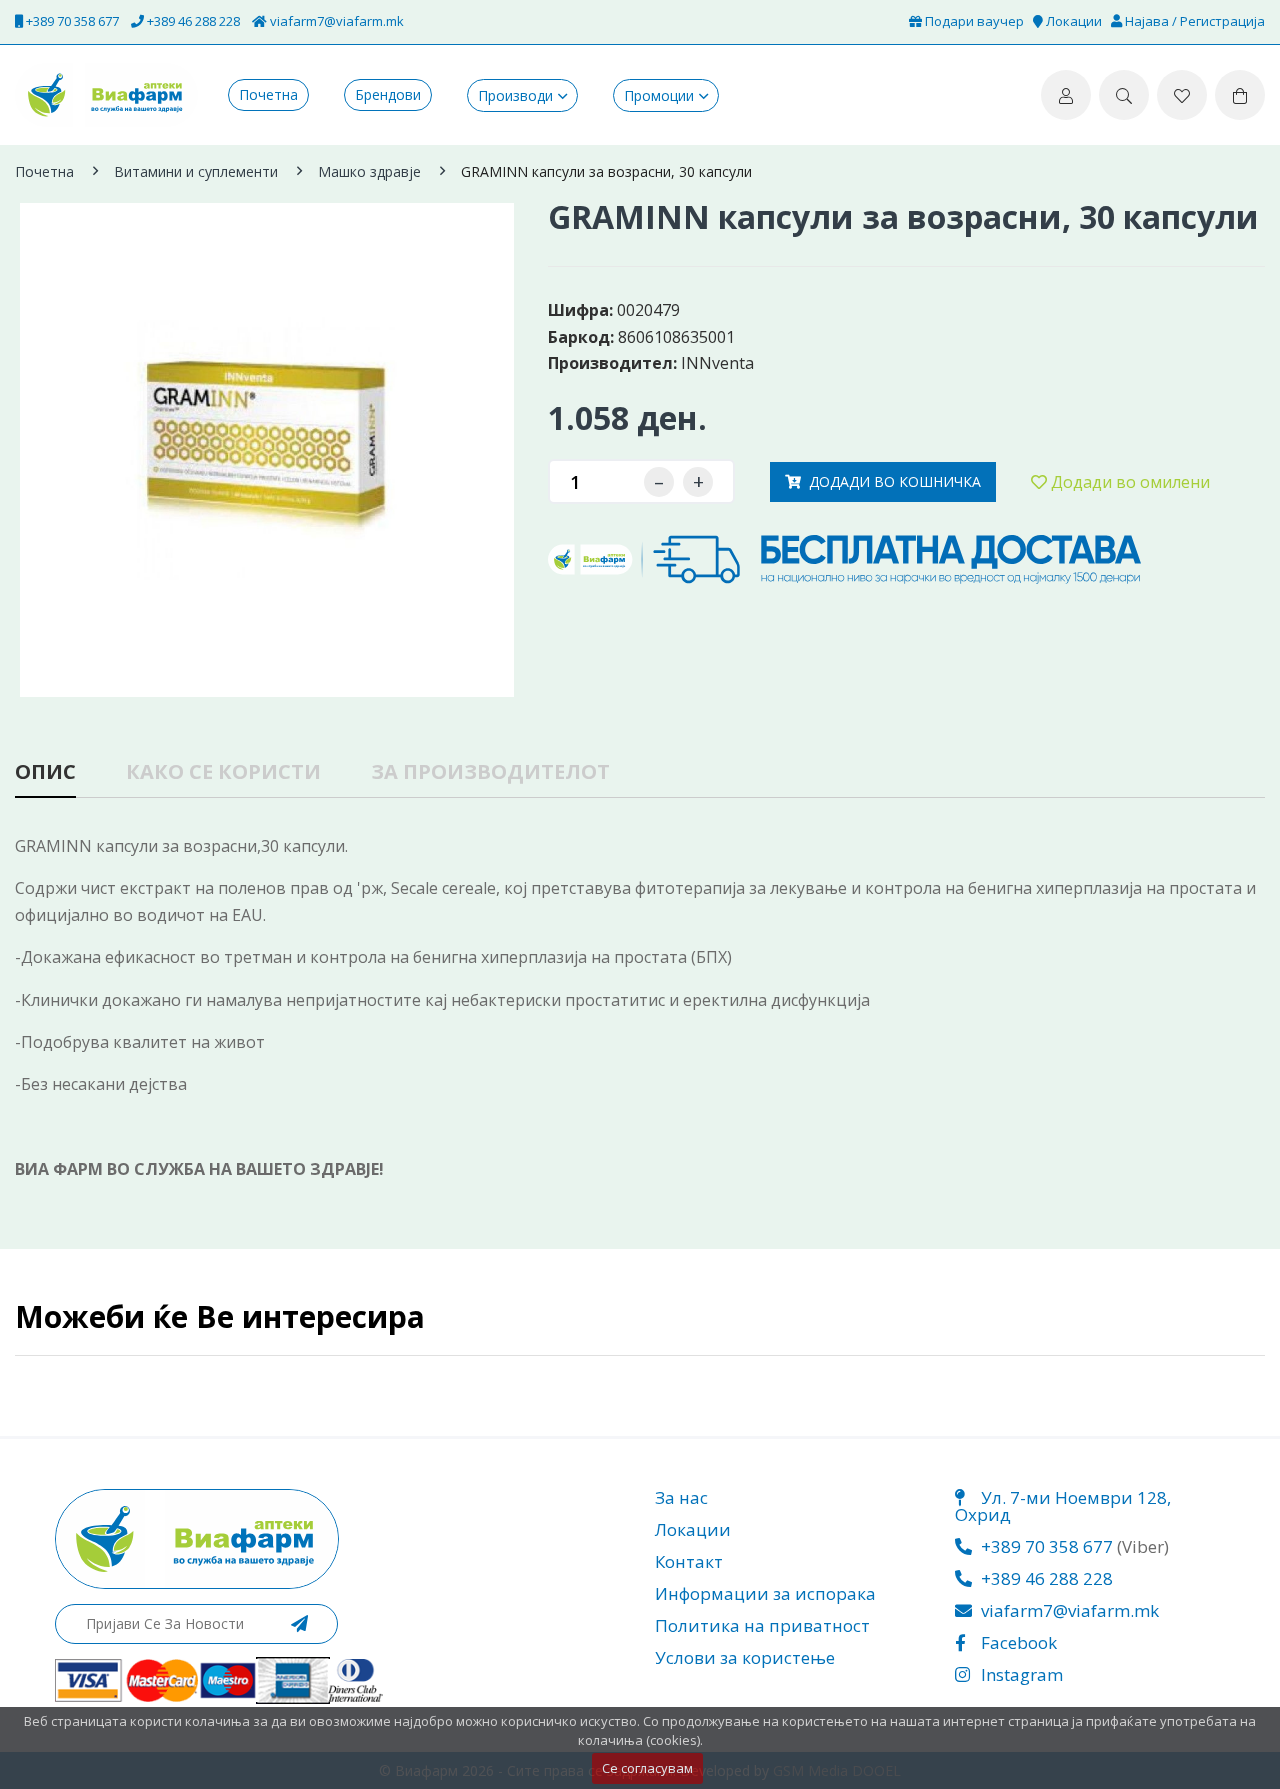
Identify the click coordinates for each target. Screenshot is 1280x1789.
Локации (1072, 21)
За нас (681, 1497)
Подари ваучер (973, 21)
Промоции (659, 95)
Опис (45, 773)
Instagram (1020, 1674)
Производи (515, 95)
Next (513, 425)
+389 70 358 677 (71, 21)
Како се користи (223, 773)
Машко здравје (369, 171)
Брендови (388, 95)
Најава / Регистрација (1193, 21)
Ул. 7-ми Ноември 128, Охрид (1063, 1506)
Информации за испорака (765, 1593)
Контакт (689, 1561)
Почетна (268, 95)
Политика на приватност (762, 1625)
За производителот (490, 773)
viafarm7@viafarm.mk (335, 21)
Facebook (1017, 1642)
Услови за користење (745, 1657)
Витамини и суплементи (196, 171)
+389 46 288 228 (192, 21)
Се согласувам (647, 1768)
